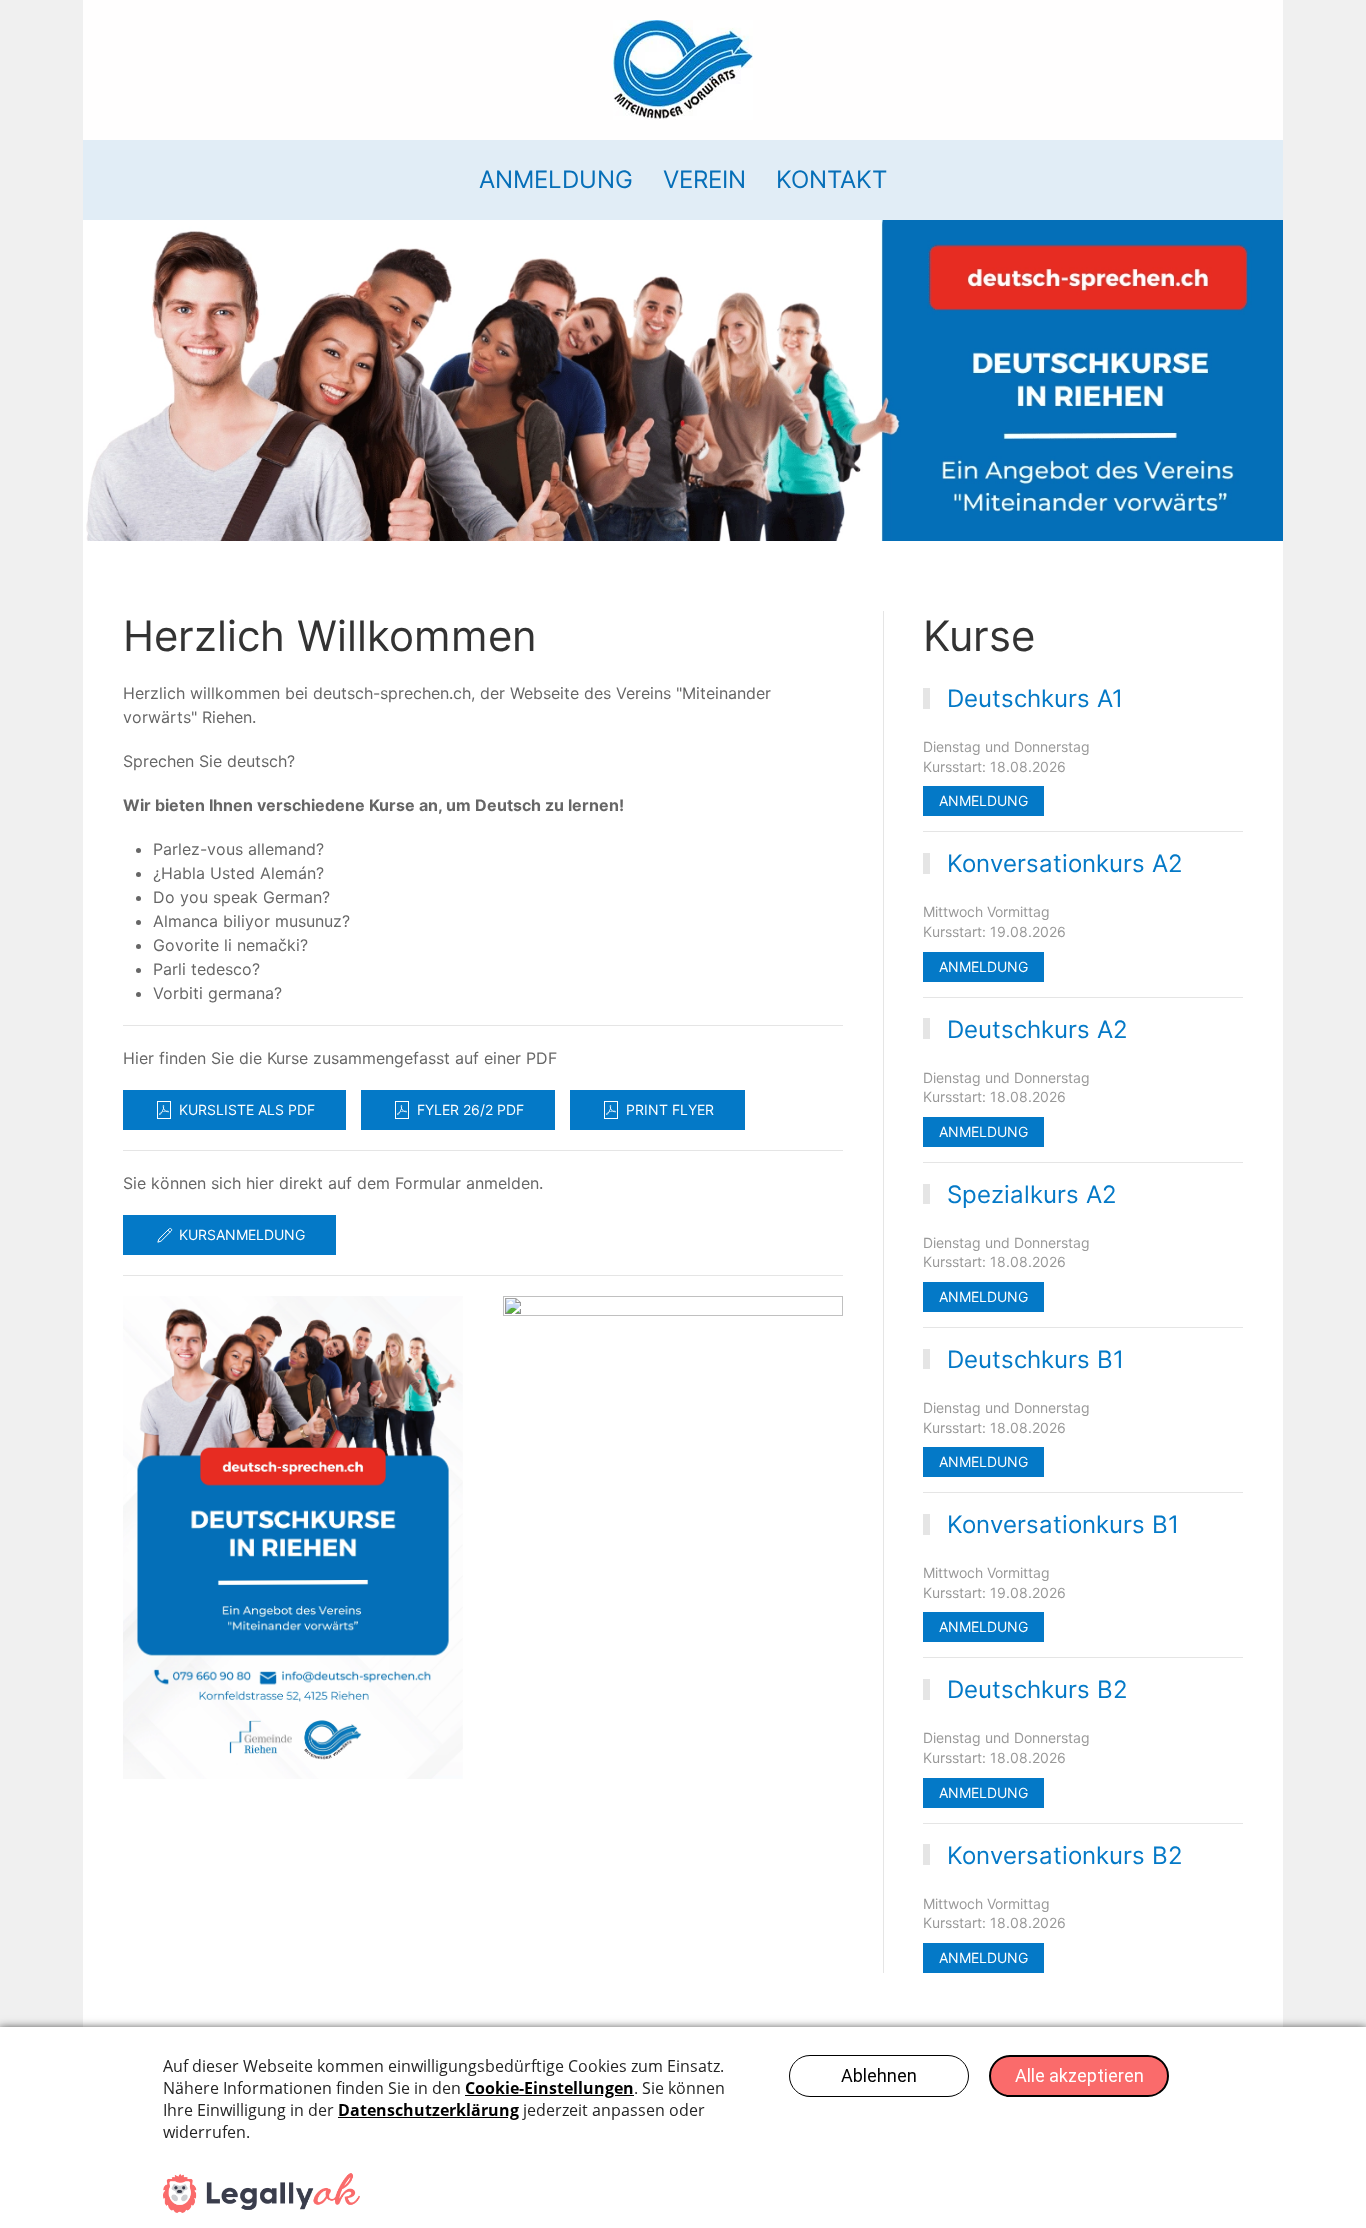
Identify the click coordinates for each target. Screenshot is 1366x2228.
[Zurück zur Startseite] (683, 70)
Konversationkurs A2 (1065, 863)
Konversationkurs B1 (1063, 1524)
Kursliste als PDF (247, 1109)
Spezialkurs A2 (1032, 1194)
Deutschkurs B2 (1037, 1689)
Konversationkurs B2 (1065, 1855)
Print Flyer (670, 1109)
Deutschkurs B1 (1035, 1359)
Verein (704, 179)
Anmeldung (556, 179)
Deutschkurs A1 (1035, 698)
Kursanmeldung (242, 1234)
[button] (293, 1537)
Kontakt (831, 179)
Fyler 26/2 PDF (470, 1109)
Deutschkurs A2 (1037, 1029)
